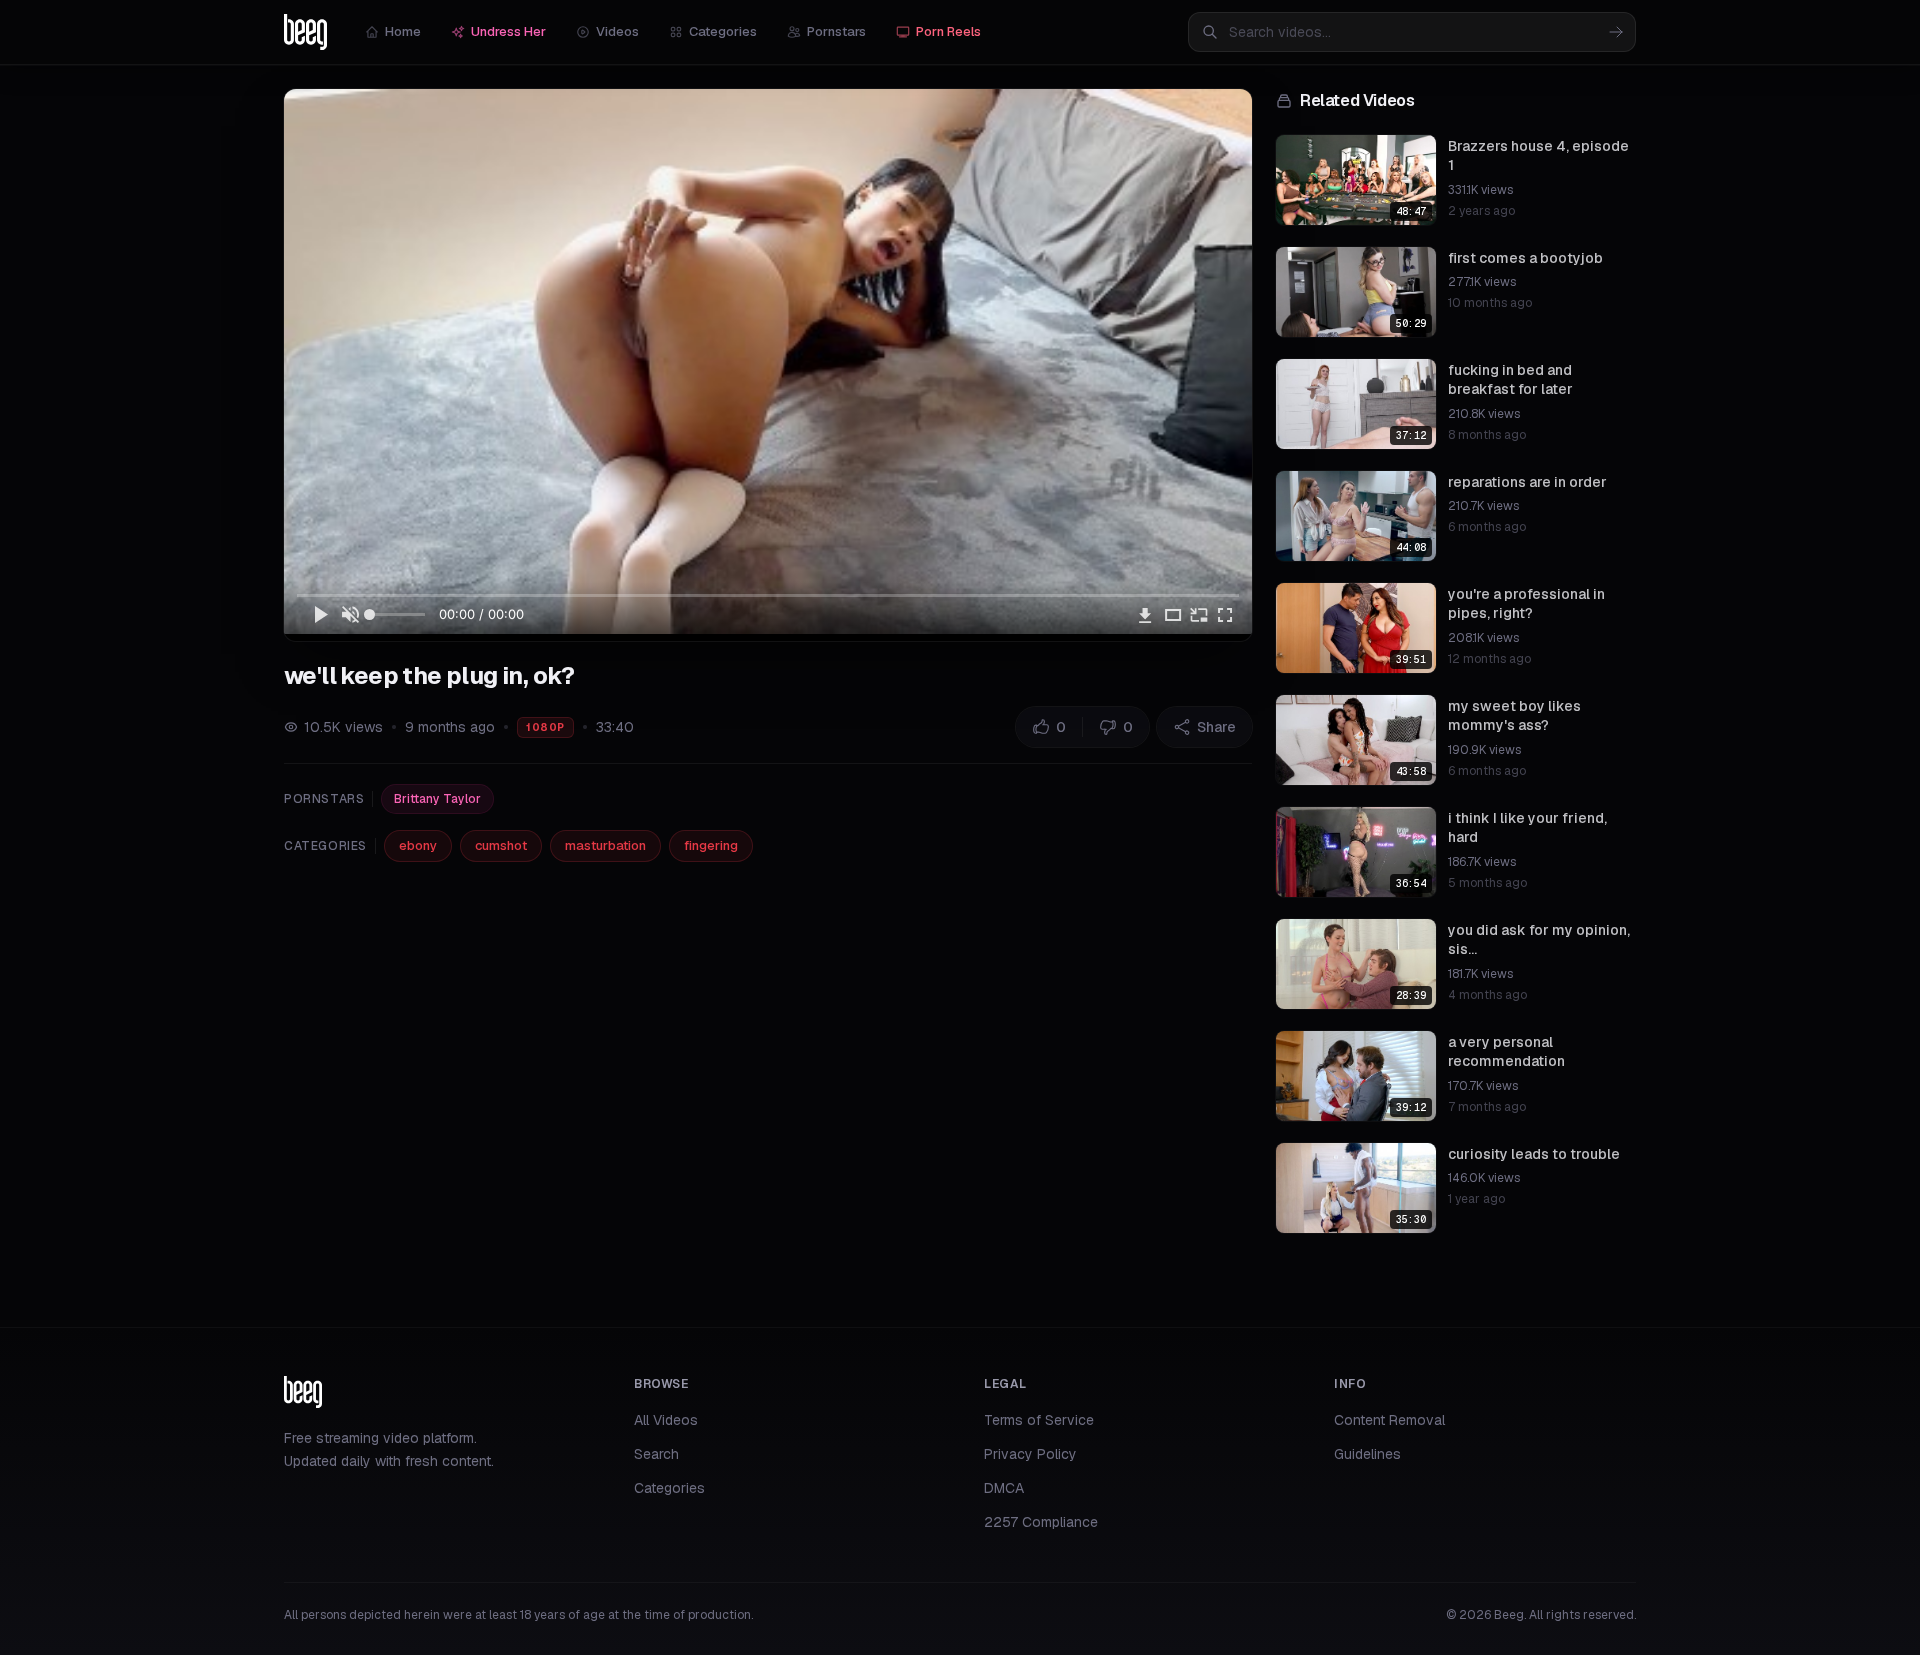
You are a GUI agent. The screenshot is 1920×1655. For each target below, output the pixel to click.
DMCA (1004, 1488)
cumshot (501, 845)
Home (403, 31)
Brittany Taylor (437, 799)
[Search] (1616, 32)
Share (1216, 727)
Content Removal (1389, 1420)
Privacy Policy (1030, 1454)
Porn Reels (948, 31)
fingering (711, 845)
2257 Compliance (1041, 1522)
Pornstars (836, 31)
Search (656, 1454)
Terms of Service (1039, 1420)
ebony (418, 845)
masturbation (605, 845)
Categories (723, 31)
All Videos (666, 1420)
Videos (617, 31)
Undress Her (508, 31)
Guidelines (1367, 1454)
